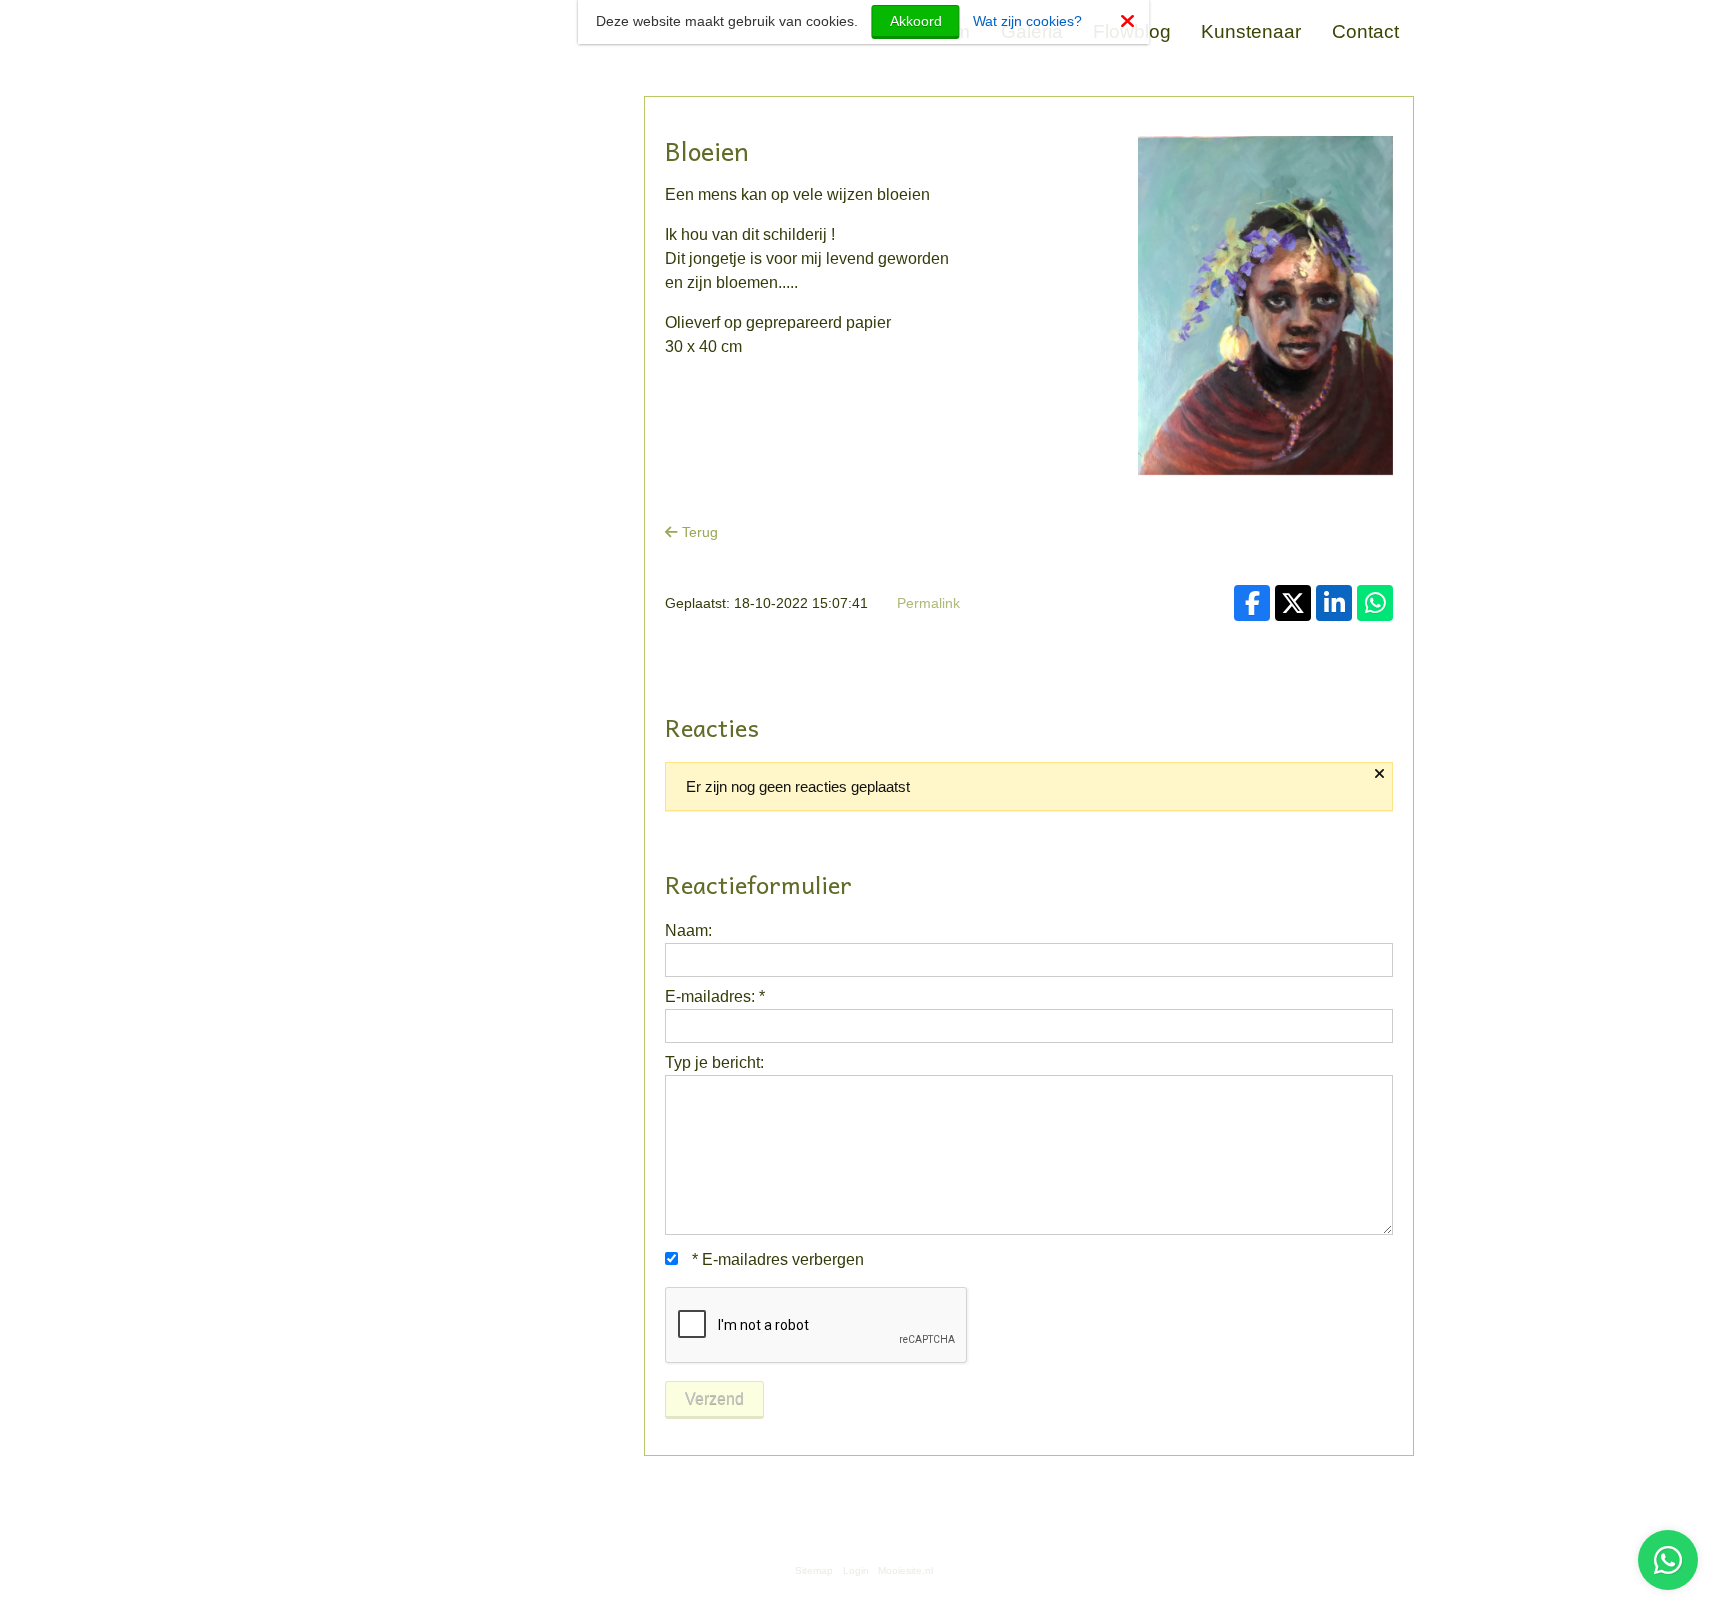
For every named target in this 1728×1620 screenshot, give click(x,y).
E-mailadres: (715, 996)
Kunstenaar (1251, 31)
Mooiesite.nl (905, 1570)
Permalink (928, 603)
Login (856, 1570)
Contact (1365, 31)
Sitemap (814, 1570)
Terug (698, 532)
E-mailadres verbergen (778, 1259)
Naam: (688, 930)
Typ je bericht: (714, 1062)
